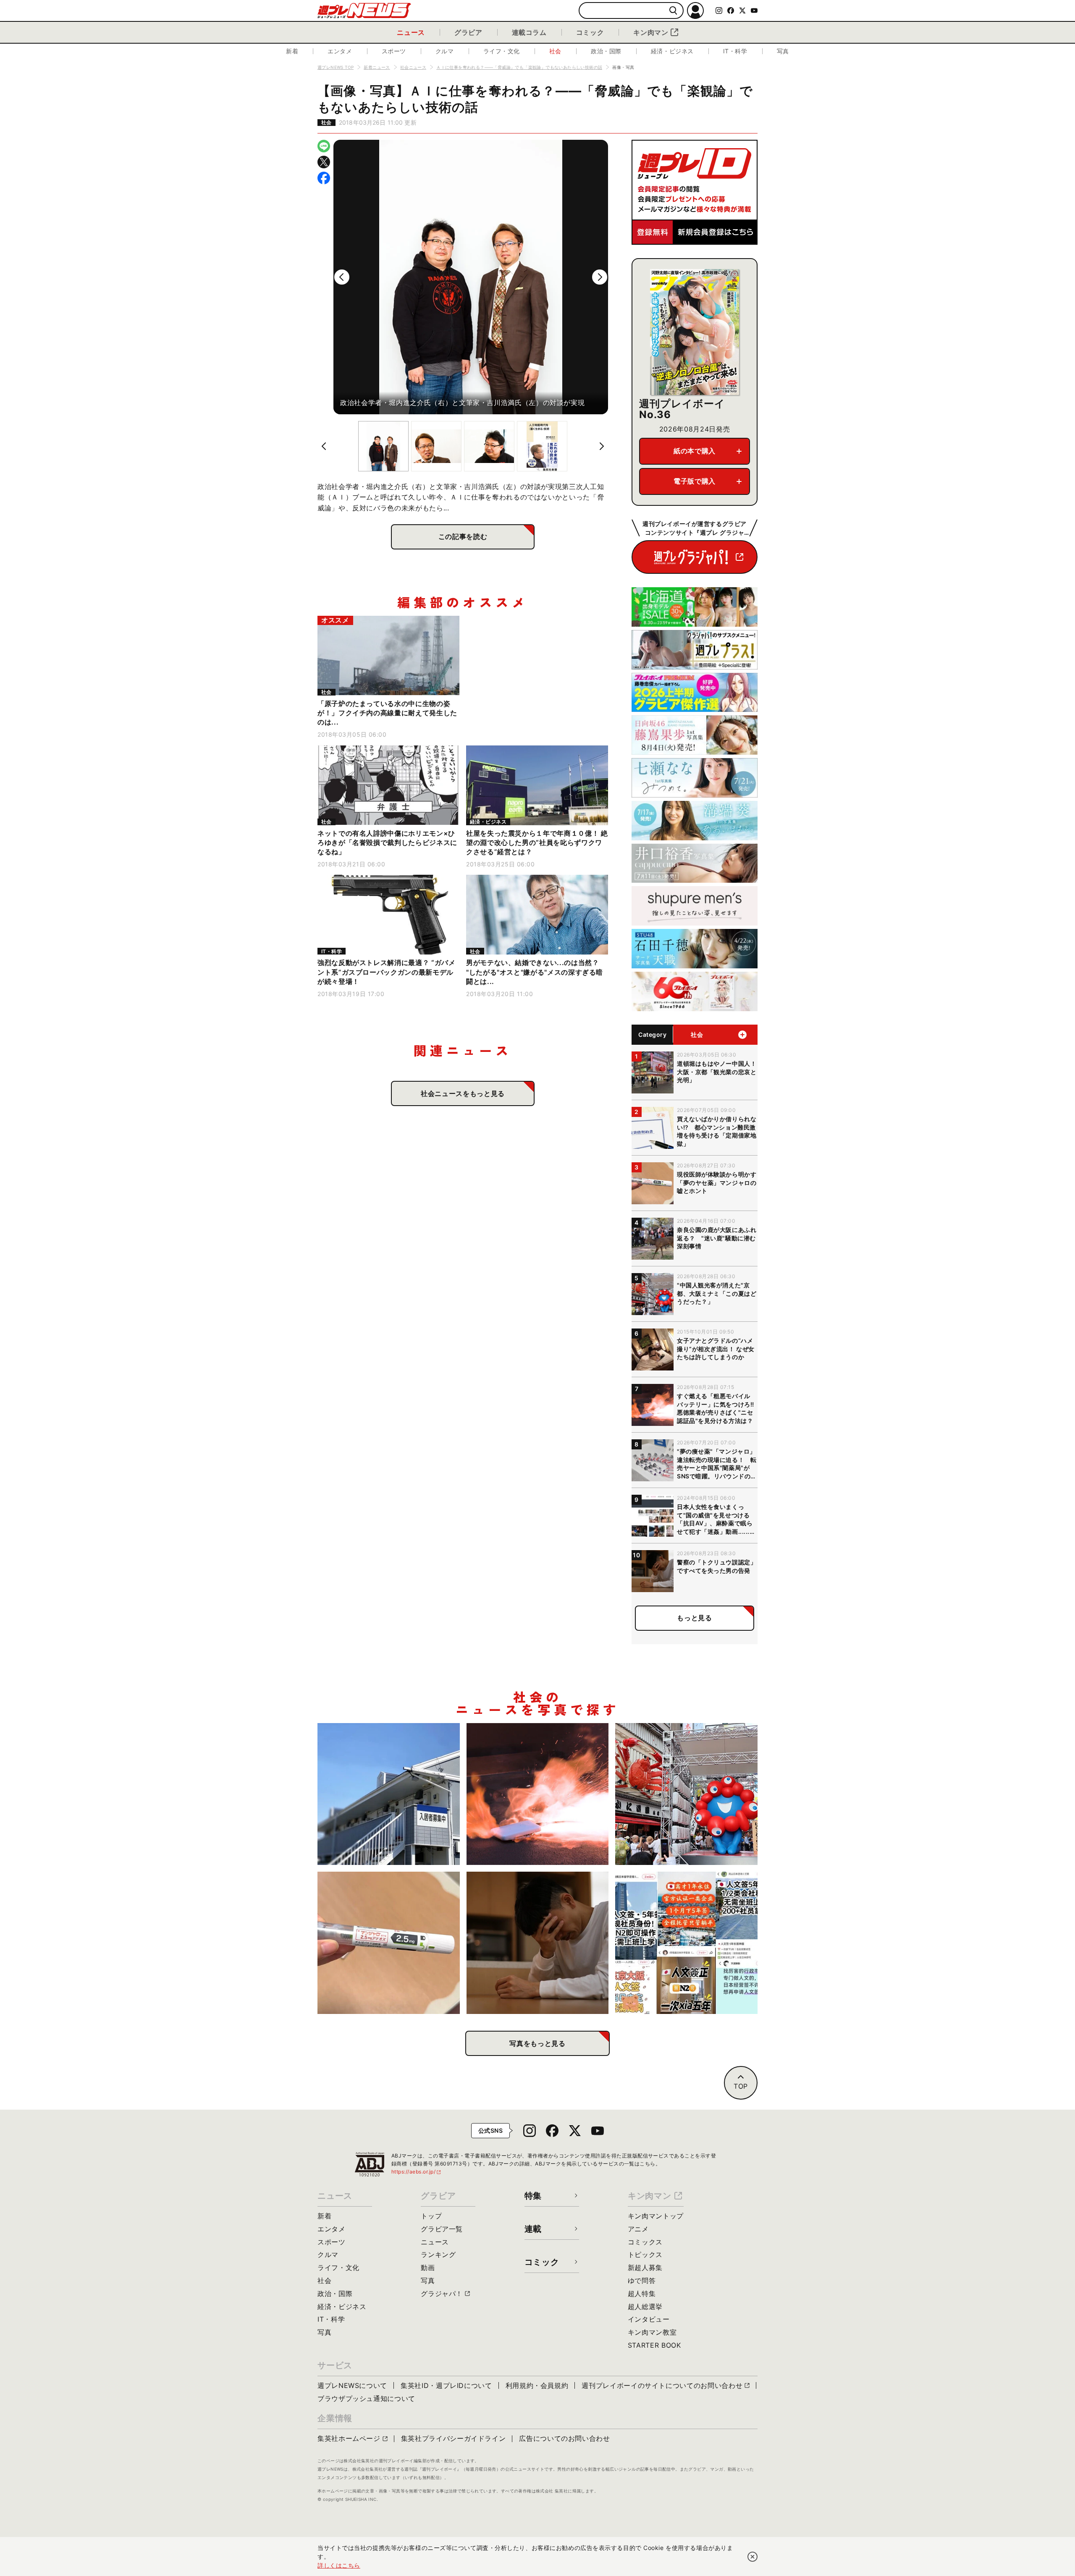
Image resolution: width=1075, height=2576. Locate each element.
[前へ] (342, 277)
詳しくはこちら (339, 2565)
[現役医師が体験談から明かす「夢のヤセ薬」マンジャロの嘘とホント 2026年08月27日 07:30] (389, 1943)
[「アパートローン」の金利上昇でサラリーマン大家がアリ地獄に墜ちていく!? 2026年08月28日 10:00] (389, 1794)
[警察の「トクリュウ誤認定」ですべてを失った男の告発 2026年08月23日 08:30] (538, 1943)
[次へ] (600, 277)
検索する (673, 11)
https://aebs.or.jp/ (417, 2172)
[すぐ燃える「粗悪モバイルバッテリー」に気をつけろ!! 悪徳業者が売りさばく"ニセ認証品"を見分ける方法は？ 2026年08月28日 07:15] (538, 1794)
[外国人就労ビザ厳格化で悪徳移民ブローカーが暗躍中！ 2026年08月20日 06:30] (686, 1943)
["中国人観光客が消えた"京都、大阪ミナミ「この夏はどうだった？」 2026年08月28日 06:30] (686, 1794)
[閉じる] (752, 2557)
